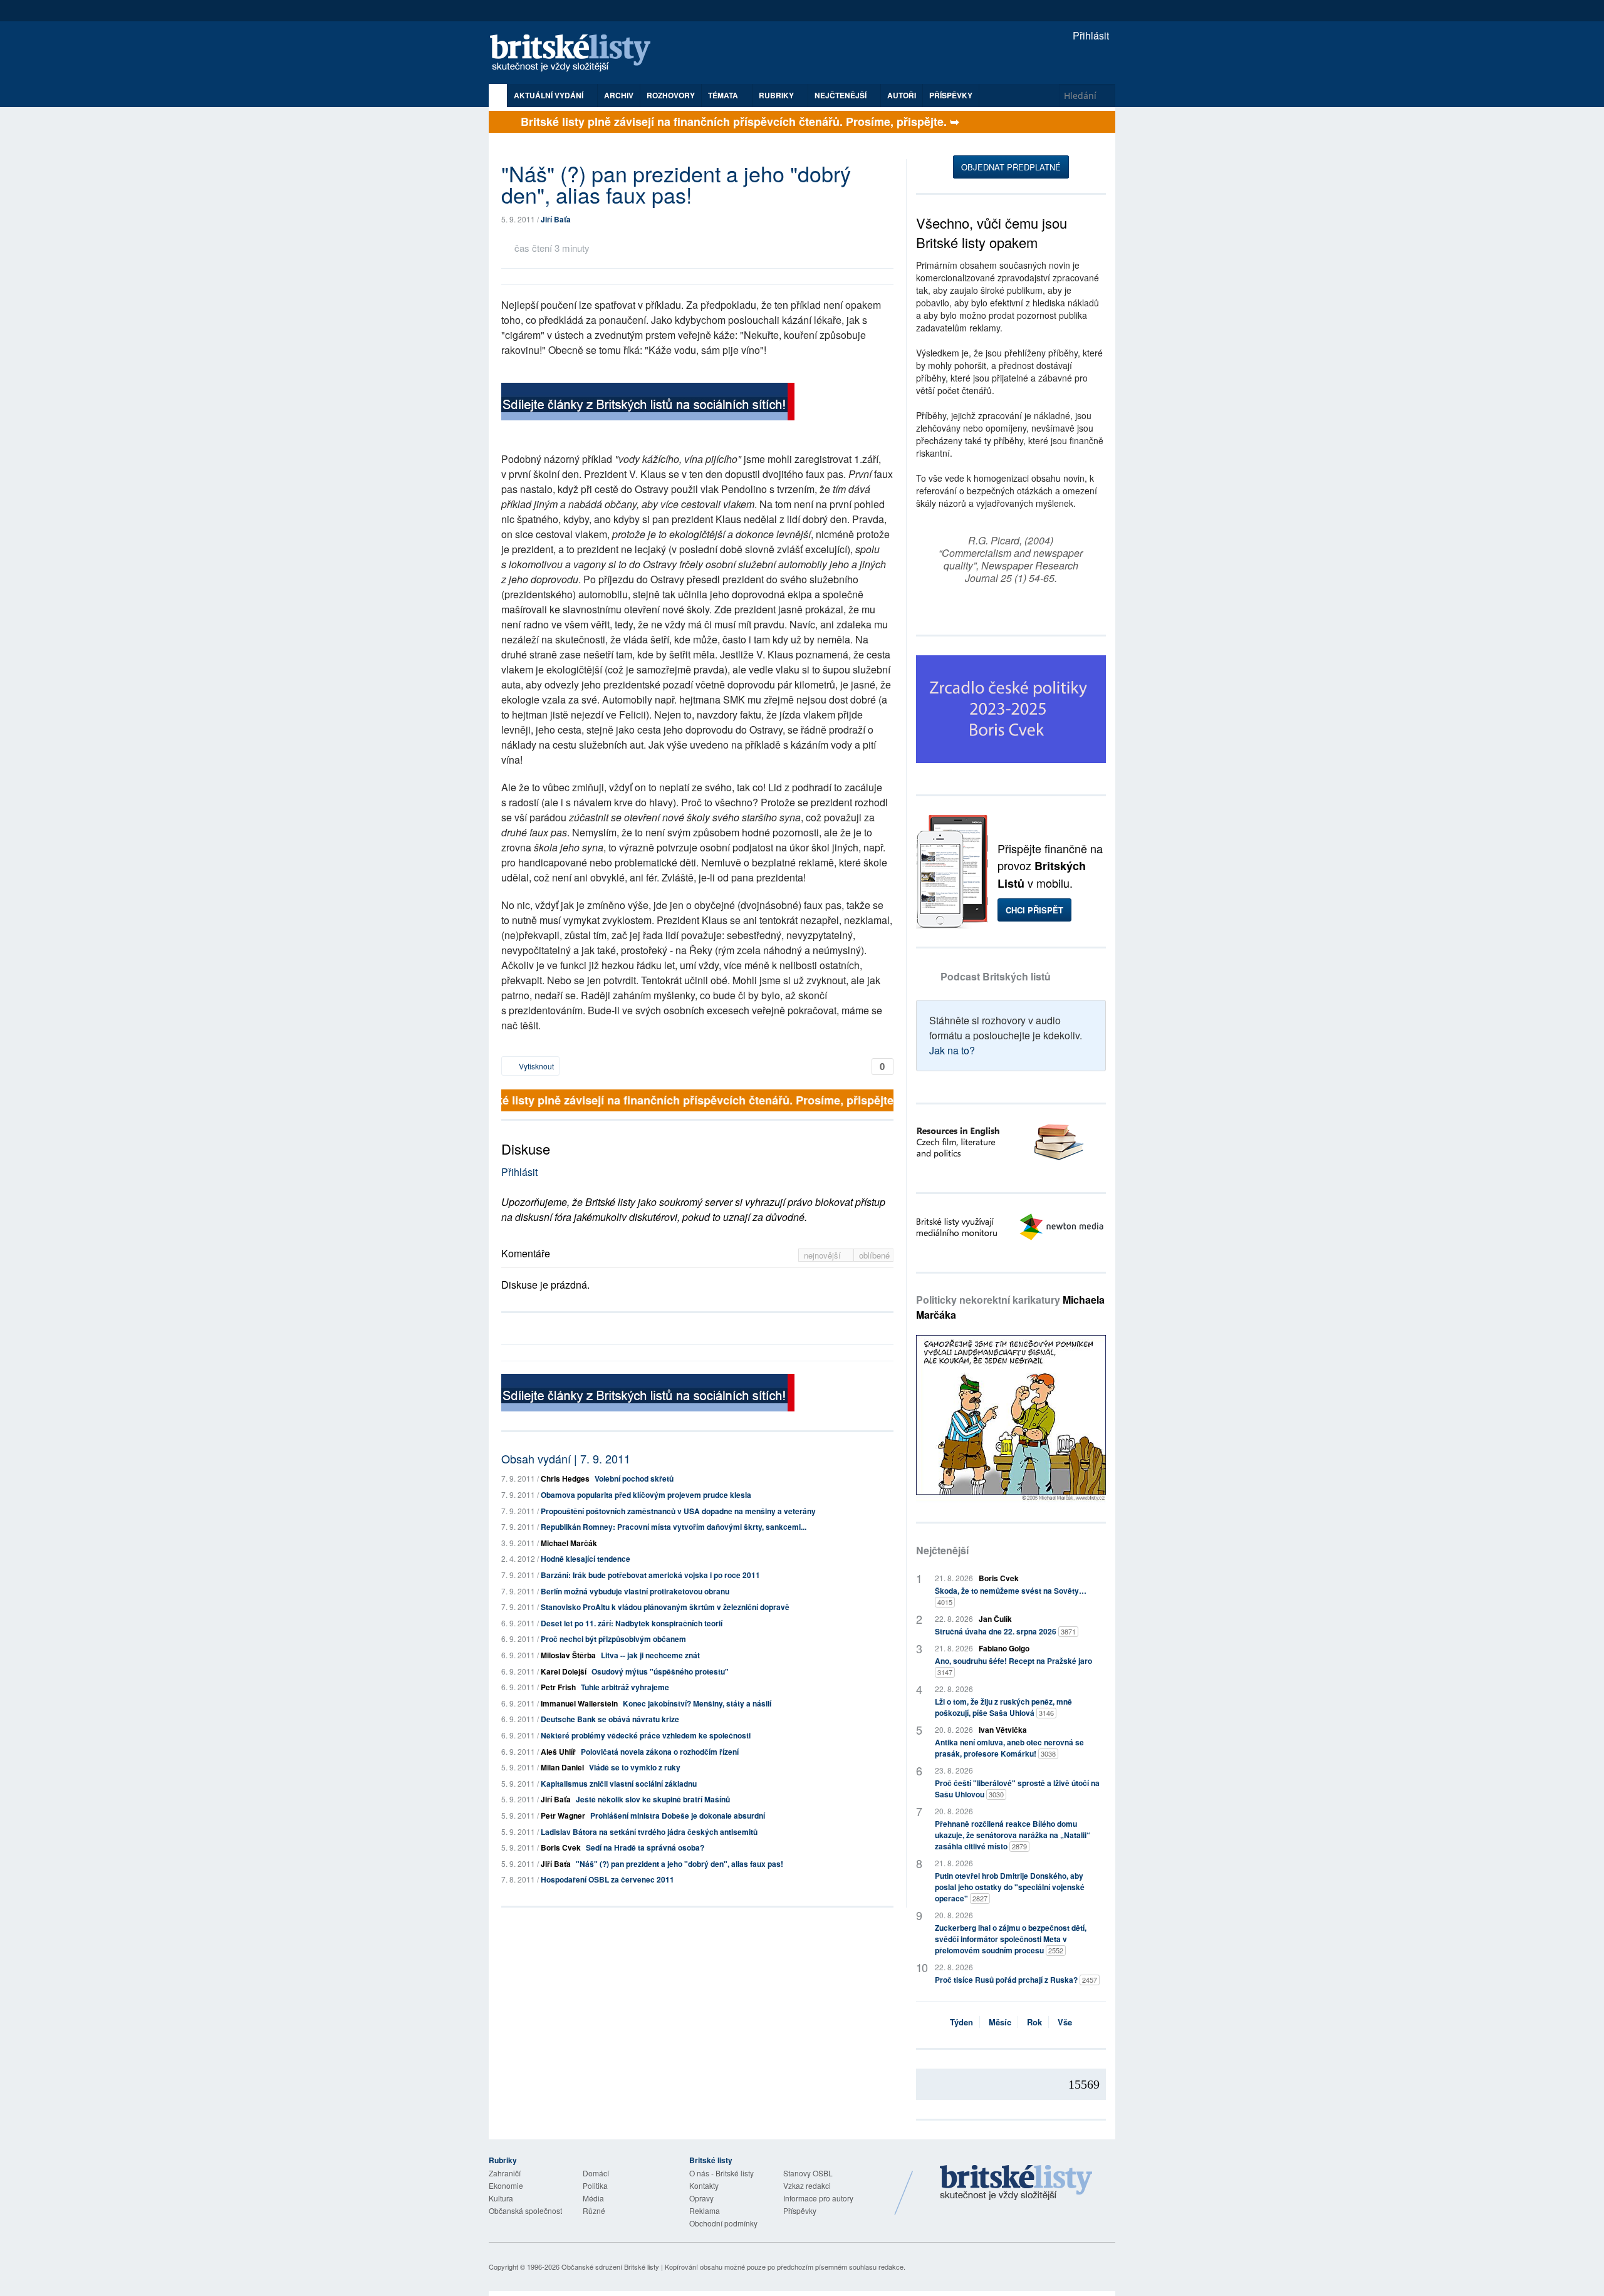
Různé (594, 2210)
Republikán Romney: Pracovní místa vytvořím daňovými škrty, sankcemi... (674, 1527)
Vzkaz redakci (807, 2185)
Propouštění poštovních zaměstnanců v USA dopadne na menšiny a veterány (678, 1511)
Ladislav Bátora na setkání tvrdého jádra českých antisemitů (649, 1832)
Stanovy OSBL (808, 2173)
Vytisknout (535, 1066)
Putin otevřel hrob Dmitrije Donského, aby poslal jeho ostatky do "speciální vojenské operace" (1010, 1887)
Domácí (596, 2173)
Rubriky (777, 95)
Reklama (705, 2210)
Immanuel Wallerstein (579, 1703)
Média (593, 2198)
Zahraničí (505, 2173)
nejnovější (824, 1255)
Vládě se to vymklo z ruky (635, 1767)
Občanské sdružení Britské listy (610, 2267)
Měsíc (1000, 2022)
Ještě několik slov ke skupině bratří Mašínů (653, 1799)
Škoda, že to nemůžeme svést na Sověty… (1011, 1596)
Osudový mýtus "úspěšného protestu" (660, 1671)
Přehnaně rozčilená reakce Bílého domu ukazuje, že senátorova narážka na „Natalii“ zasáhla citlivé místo (1013, 1835)
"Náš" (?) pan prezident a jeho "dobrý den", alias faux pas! (680, 1864)
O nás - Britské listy (721, 2173)
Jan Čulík (995, 1619)
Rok (1034, 2022)
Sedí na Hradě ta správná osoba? (645, 1847)
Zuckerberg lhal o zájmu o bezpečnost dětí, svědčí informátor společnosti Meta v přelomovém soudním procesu (1011, 1939)
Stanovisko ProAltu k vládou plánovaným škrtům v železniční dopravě (665, 1607)
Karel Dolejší (564, 1671)
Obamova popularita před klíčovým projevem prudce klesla (646, 1495)
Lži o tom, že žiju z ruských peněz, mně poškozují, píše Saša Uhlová (1003, 1707)
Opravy (701, 2198)
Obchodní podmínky (723, 2223)
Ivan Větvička (1003, 1730)
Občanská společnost (525, 2210)
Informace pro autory (818, 2198)
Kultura (501, 2198)
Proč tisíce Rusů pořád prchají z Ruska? (1016, 1980)
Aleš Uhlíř (558, 1752)
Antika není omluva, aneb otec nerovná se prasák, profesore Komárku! (1009, 1748)
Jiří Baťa (556, 219)
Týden (961, 2022)
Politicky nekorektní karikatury (1010, 1307)
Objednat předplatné (1011, 167)
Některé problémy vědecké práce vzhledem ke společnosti (646, 1735)
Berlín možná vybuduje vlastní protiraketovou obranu (635, 1591)
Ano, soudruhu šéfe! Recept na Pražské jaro (1013, 1666)
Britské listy (576, 54)
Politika (595, 2185)
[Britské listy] (648, 403)
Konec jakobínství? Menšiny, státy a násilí (697, 1703)
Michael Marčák (569, 1543)
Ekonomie (506, 2185)
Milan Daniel (562, 1767)
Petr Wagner (563, 1816)
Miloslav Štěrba (568, 1655)
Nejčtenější (942, 1550)
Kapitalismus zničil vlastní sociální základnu (619, 1784)
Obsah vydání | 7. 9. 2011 (566, 1458)
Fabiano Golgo (1004, 1648)
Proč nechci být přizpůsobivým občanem (613, 1639)
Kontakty (704, 2185)
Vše (1065, 2022)
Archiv (619, 95)
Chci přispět (1034, 910)
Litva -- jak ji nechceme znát (650, 1655)
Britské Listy (1016, 2183)
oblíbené (874, 1255)
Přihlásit (1090, 35)
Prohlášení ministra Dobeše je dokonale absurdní (678, 1816)
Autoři (902, 95)
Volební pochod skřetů (634, 1478)
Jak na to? (952, 1050)
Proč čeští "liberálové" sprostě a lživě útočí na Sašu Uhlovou (1017, 1789)
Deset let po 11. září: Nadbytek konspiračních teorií (632, 1623)
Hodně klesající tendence (586, 1559)
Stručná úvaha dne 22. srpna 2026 (1005, 1631)
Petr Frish (558, 1687)
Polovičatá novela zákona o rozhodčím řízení (660, 1752)
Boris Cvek (561, 1847)
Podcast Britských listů (996, 976)
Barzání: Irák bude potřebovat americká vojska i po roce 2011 (650, 1575)
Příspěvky (951, 95)
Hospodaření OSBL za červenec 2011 (607, 1879)
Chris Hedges (565, 1478)
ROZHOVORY (671, 95)
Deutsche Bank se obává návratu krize (610, 1719)
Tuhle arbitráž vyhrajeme (625, 1687)
